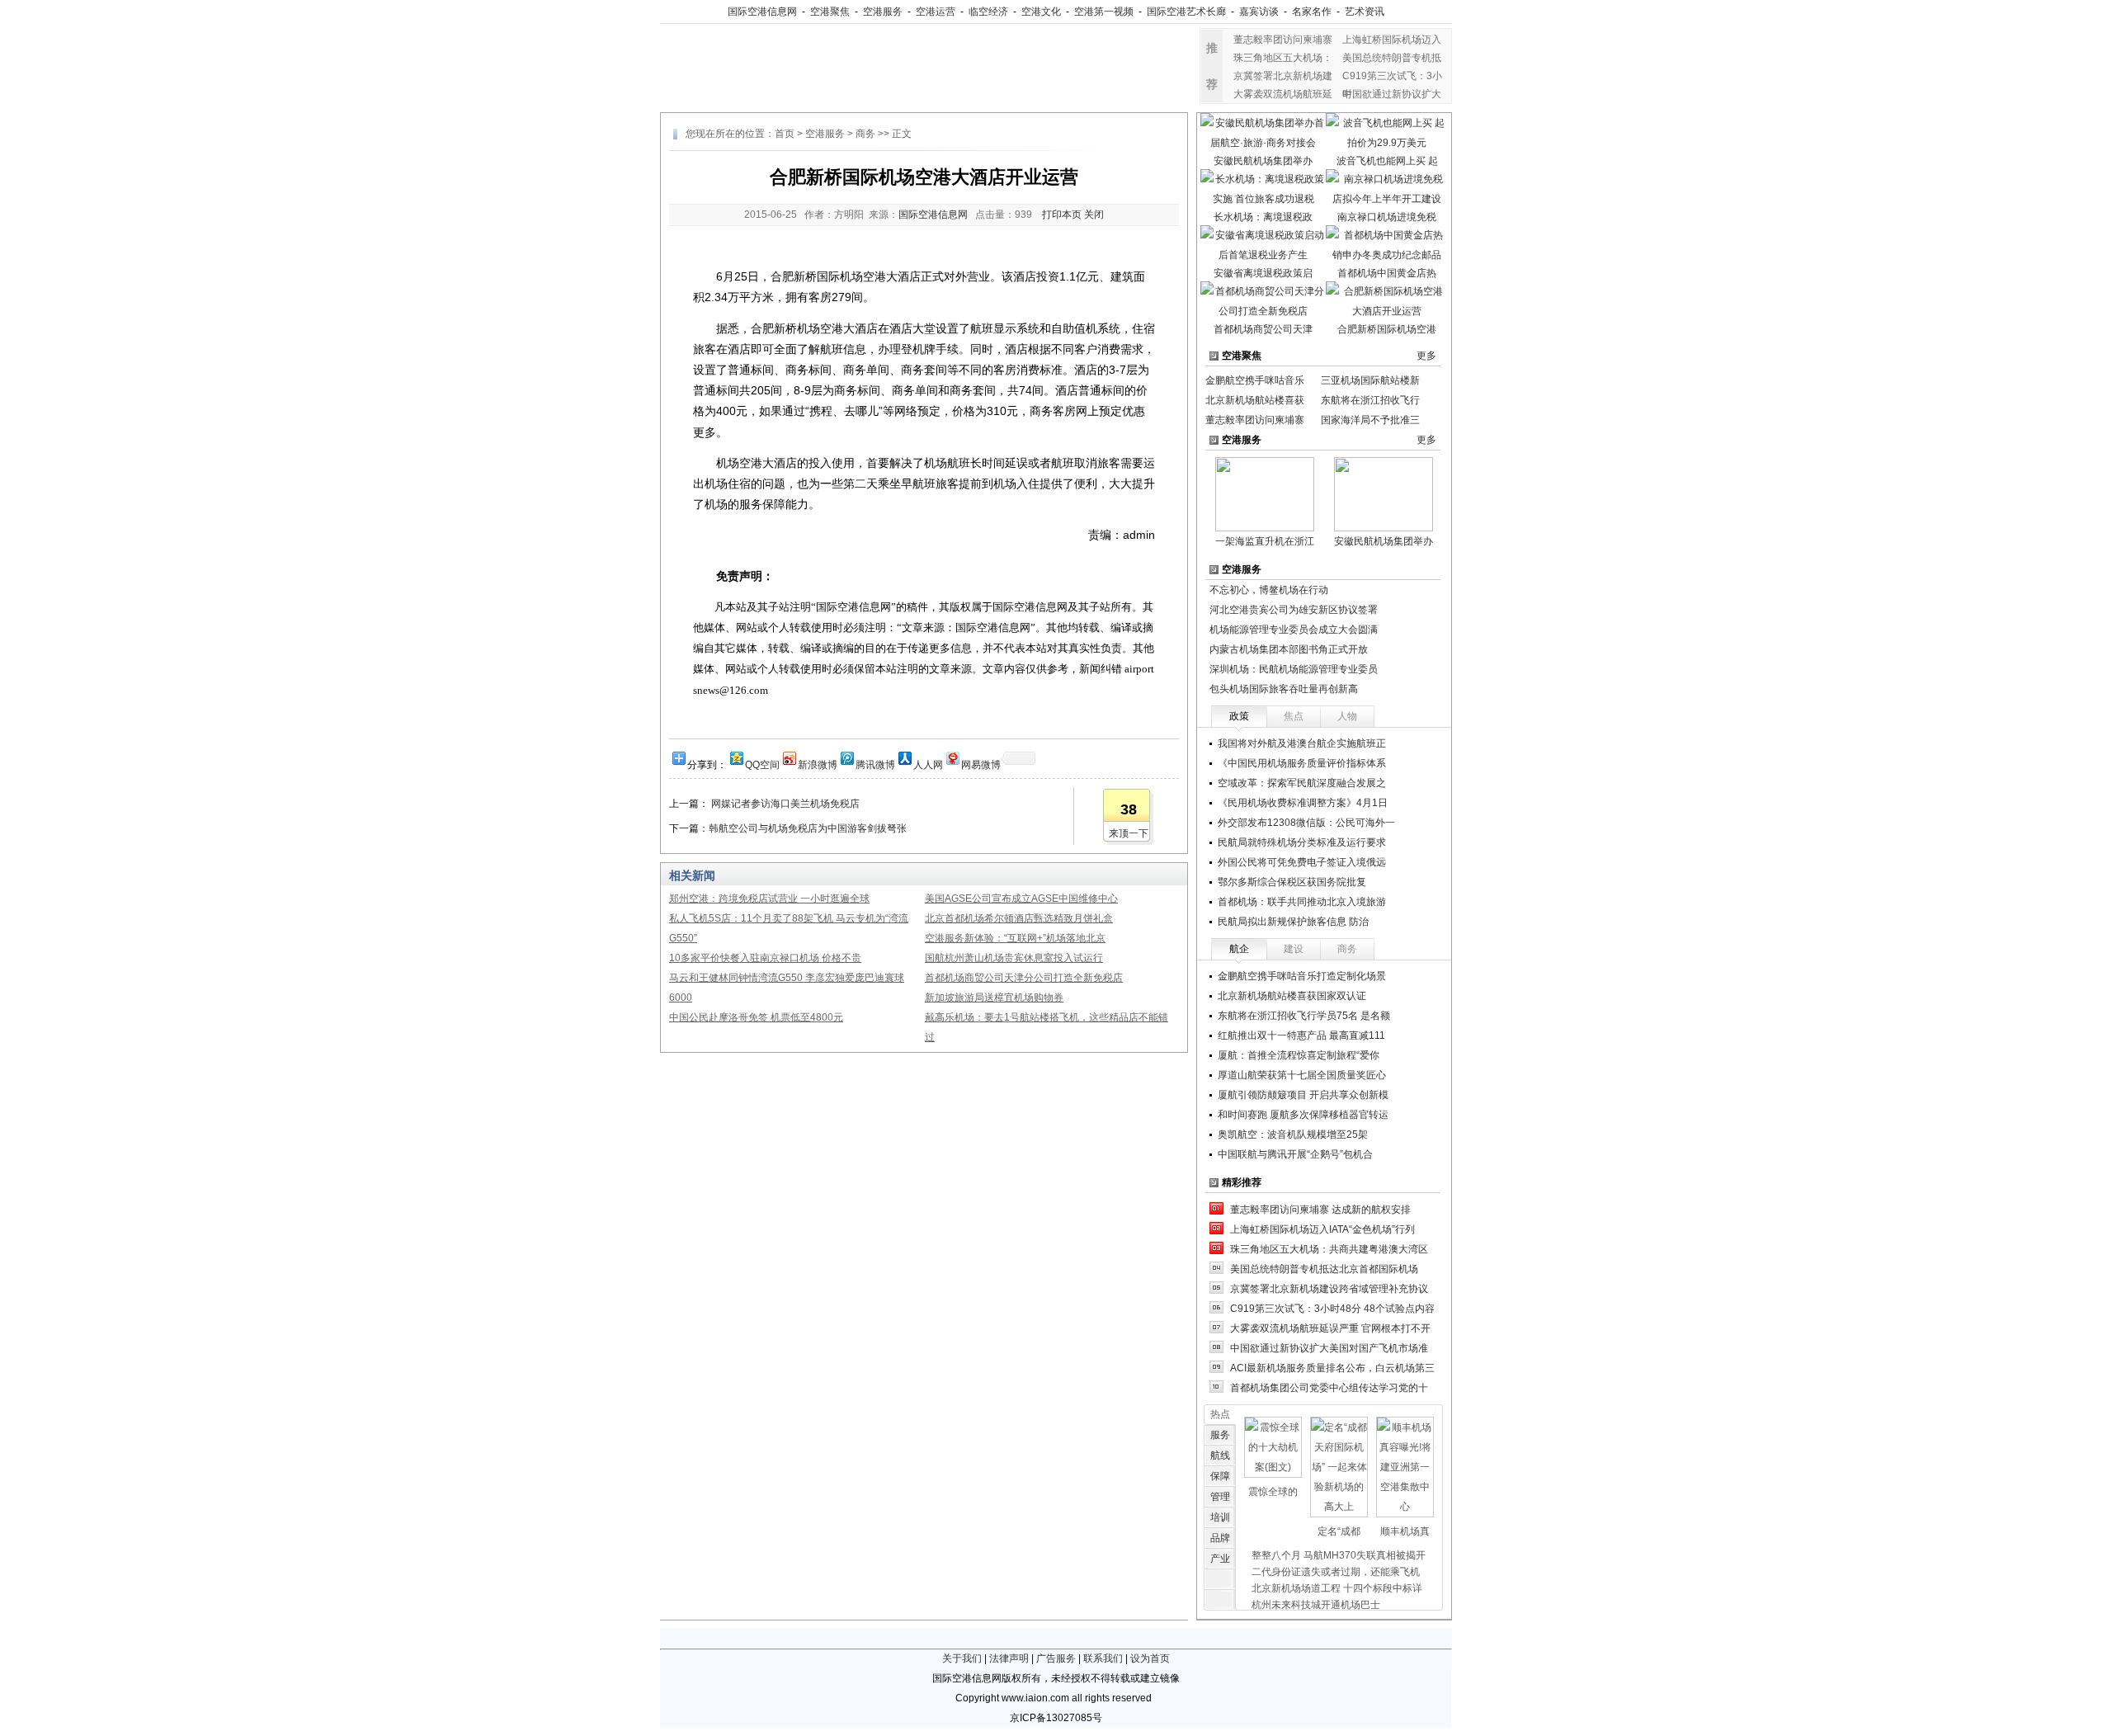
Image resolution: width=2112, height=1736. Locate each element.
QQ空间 (762, 764)
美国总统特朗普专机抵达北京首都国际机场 (1324, 1269)
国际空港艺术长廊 (1186, 12)
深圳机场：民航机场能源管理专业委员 (1294, 669)
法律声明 (1009, 1658)
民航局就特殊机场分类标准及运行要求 (1302, 842)
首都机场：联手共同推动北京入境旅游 (1302, 902)
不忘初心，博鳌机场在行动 (1269, 590)
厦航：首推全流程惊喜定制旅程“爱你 (1299, 1055)
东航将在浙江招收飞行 (1370, 400)
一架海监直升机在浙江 (1265, 541)
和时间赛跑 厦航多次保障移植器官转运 (1303, 1115)
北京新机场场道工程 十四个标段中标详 (1337, 1588)
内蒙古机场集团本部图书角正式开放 (1289, 649)
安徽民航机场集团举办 (1384, 541)
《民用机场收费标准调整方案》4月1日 (1303, 803)
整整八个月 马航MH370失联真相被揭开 (1339, 1555)
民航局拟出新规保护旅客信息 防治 (1293, 922)
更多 (1426, 356)
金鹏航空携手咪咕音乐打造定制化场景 (1302, 976)
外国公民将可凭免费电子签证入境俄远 (1302, 862)
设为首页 (1150, 1658)
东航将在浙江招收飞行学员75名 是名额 (1304, 1016)
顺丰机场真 (1405, 1531)
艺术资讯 (1365, 12)
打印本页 (1062, 215)
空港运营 (936, 12)
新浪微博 (818, 764)
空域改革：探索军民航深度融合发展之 (1302, 783)
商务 (865, 134)
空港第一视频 (1104, 12)
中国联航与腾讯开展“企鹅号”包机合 (1295, 1154)
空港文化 (1041, 12)
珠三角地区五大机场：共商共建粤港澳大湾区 (1329, 1249)
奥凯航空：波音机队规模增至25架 (1293, 1135)
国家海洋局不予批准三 (1370, 420)
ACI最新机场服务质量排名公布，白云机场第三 (1332, 1368)
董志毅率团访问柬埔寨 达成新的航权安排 (1320, 1210)
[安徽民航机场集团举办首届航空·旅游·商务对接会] (1384, 493)
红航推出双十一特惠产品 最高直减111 (1301, 1035)
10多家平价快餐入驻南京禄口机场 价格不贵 (765, 958)
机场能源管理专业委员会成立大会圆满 (1294, 630)
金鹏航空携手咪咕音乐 (1255, 380)
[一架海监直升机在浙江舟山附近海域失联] (1265, 493)
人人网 (928, 764)
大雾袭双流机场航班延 (1283, 94)
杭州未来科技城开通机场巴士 (1316, 1605)
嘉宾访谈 (1259, 12)
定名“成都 (1339, 1531)
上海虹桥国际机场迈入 (1392, 40)
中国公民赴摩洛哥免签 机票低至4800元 (756, 1017)
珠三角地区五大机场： (1283, 58)
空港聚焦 (830, 12)
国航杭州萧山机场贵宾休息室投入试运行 (1014, 958)
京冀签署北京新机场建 (1283, 76)
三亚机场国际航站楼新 (1370, 380)
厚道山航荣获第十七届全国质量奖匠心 (1302, 1075)
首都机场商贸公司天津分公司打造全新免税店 (1024, 978)
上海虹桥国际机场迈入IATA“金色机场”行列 (1322, 1229)
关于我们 (962, 1658)
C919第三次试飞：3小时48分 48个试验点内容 (1332, 1309)
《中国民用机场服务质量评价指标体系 (1302, 763)
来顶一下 (1129, 833)
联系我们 (1103, 1658)
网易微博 (981, 764)
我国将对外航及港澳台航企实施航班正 (1302, 743)
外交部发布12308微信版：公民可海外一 (1306, 823)
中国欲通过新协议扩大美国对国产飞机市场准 (1329, 1348)
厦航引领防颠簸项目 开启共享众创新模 (1303, 1095)
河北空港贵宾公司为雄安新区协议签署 (1294, 610)
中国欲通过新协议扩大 (1392, 94)
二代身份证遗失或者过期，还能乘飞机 (1336, 1572)
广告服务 (1056, 1658)
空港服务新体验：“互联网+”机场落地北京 (1015, 938)
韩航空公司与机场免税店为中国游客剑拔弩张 (808, 828)
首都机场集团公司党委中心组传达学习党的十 (1329, 1388)
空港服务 (883, 12)
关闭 (1094, 215)
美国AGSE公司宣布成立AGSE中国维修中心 (1021, 899)
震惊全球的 (1273, 1492)
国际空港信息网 (762, 12)
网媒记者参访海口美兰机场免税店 (784, 804)
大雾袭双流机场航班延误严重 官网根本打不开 (1330, 1328)
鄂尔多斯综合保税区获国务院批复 (1292, 882)
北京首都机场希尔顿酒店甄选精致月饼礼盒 (1019, 918)
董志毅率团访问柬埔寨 (1283, 40)
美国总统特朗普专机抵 (1392, 58)
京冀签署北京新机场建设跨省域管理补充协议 (1329, 1289)
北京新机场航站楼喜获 (1255, 400)
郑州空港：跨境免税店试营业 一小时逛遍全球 (769, 899)
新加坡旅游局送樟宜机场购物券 (994, 998)
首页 (785, 134)
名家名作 (1312, 12)
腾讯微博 (875, 764)
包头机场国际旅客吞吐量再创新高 (1284, 689)
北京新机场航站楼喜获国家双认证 (1292, 996)
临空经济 (988, 12)
